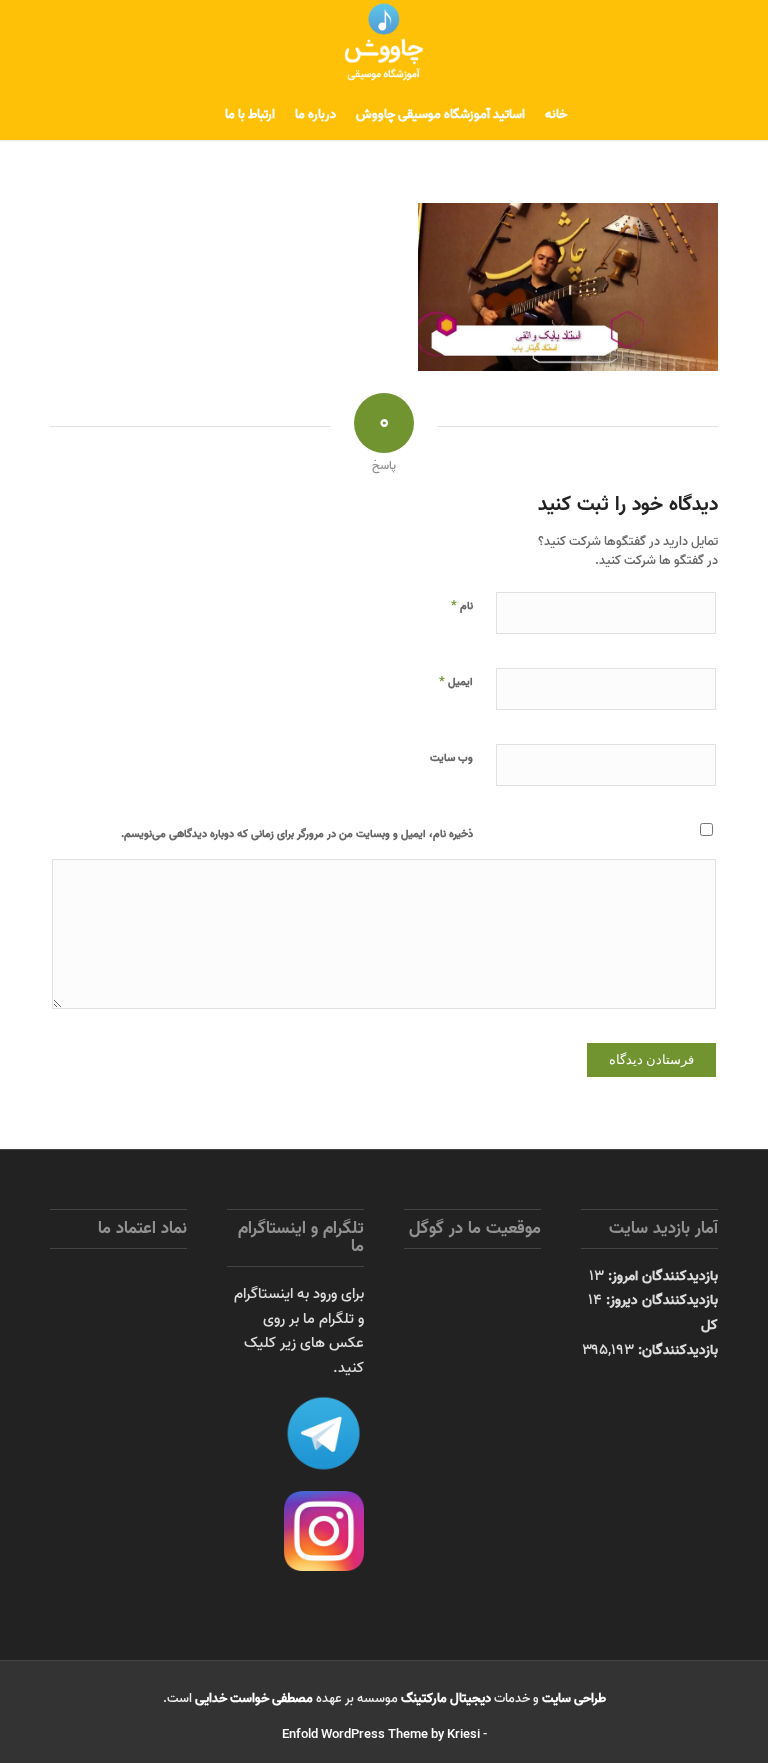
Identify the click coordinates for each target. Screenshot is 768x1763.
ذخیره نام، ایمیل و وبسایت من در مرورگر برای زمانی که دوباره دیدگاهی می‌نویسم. (297, 834)
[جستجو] (202, 115)
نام (462, 605)
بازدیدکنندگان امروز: (661, 1276)
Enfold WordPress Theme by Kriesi (381, 1734)
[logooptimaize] (384, 45)
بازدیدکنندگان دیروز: (660, 1300)
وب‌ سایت (451, 758)
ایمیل (456, 681)
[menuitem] (556, 115)
